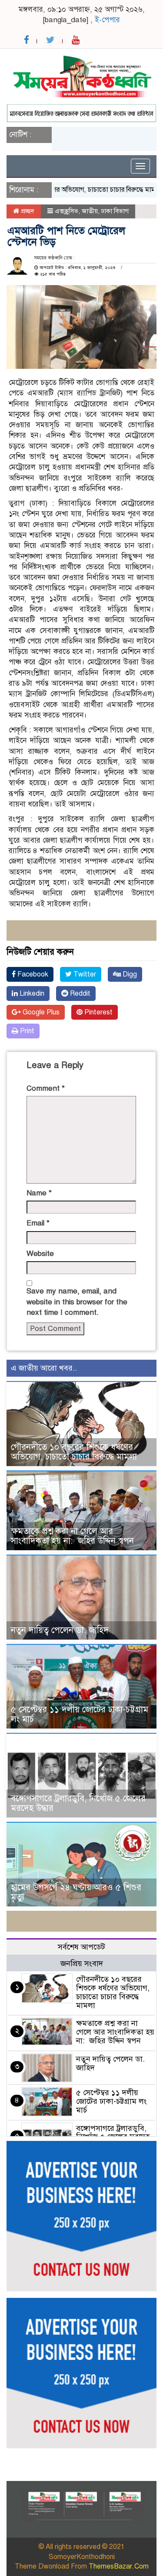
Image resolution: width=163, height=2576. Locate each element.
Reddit (79, 994)
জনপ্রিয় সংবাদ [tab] (82, 1963)
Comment (46, 1088)
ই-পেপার (107, 20)
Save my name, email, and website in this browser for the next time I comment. (77, 1302)
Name (39, 1193)
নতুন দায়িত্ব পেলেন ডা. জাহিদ (60, 1630)
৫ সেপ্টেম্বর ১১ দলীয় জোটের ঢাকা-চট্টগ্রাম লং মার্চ (80, 1714)
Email (38, 1223)
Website (40, 1254)
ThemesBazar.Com (119, 2566)
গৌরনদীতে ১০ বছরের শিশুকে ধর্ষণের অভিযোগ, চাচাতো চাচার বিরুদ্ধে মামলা (74, 1452)
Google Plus (40, 1012)
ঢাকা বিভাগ (115, 211)
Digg (129, 974)
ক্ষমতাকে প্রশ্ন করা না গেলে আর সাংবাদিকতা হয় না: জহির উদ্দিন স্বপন (72, 1536)
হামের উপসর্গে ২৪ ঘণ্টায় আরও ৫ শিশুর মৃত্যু (76, 1892)
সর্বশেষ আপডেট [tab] (81, 1947)
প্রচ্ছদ (27, 211)
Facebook (32, 974)
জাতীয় (90, 211)
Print (26, 1031)
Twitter (84, 974)
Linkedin (31, 994)
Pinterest (98, 1012)
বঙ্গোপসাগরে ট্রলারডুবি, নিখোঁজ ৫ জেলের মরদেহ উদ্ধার (78, 1803)
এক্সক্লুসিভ (67, 211)
